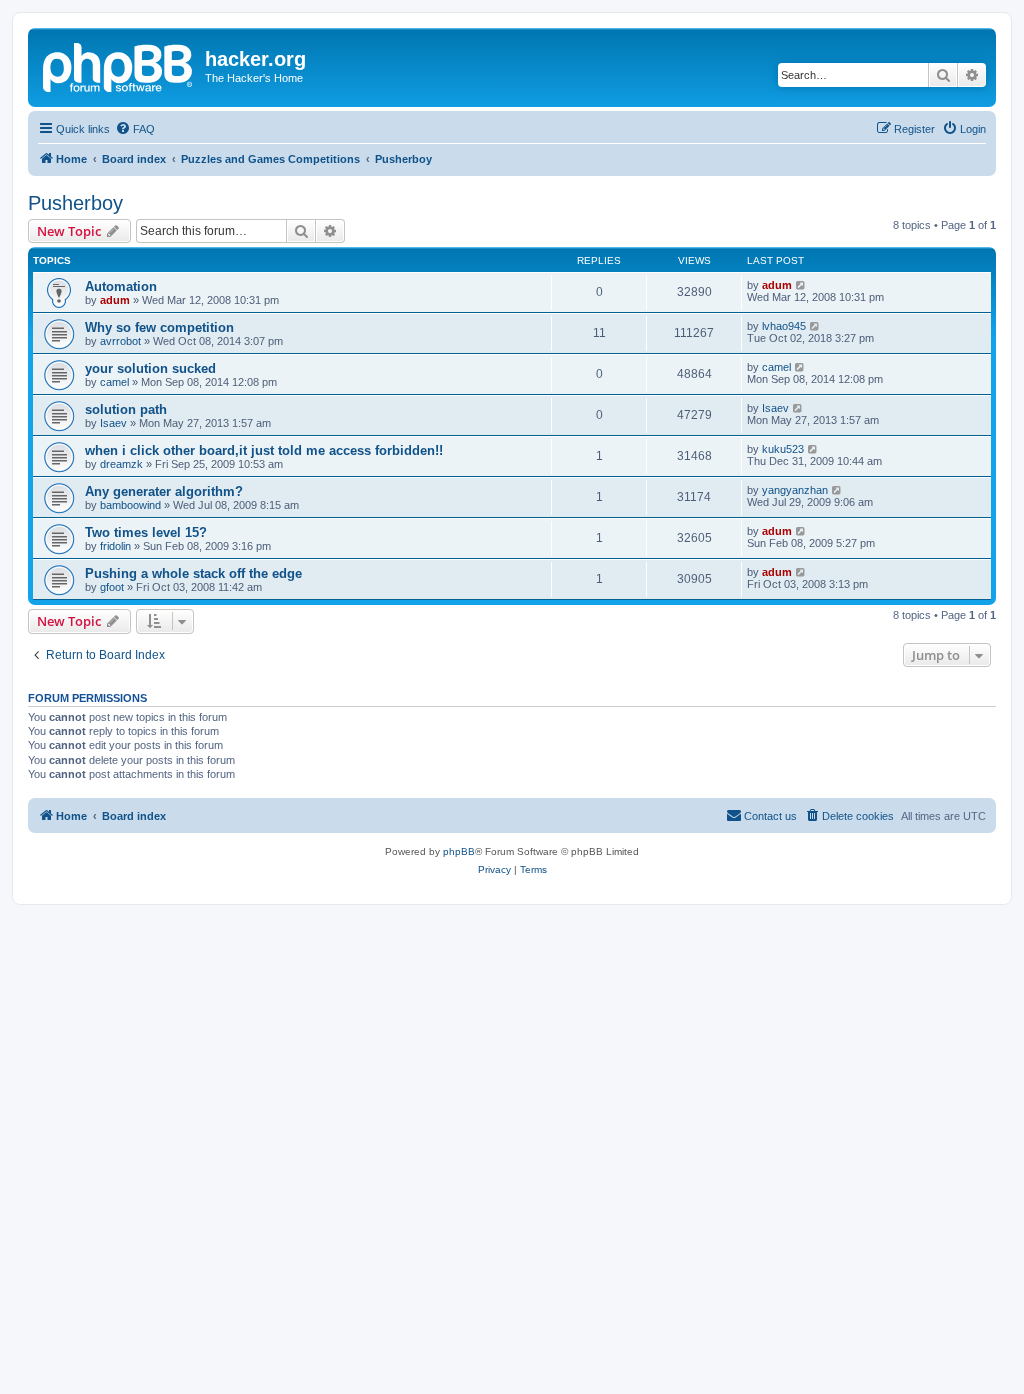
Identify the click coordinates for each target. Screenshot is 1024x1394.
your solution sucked (150, 368)
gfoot (112, 587)
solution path (126, 409)
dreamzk (121, 464)
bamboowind (130, 505)
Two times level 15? (146, 532)
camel (114, 382)
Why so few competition (159, 327)
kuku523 (783, 449)
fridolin (115, 546)
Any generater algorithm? (164, 491)
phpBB (459, 851)
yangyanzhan (795, 490)
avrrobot (120, 341)
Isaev (113, 423)
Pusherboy (75, 203)
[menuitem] (135, 129)
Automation (121, 286)
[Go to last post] (801, 285)
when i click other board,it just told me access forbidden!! (264, 450)
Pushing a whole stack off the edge (193, 573)
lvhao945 (784, 326)
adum (115, 300)
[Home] (119, 65)
